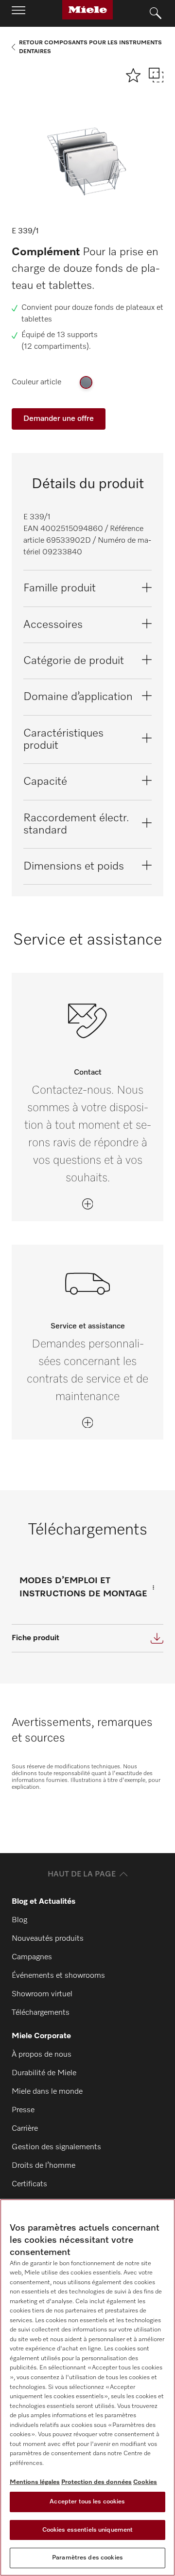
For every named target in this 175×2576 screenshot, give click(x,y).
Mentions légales (35, 2482)
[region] (87, 2387)
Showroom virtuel (42, 1994)
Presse (23, 2110)
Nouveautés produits (48, 1939)
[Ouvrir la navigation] (18, 13)
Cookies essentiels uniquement (88, 2530)
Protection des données (96, 2482)
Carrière (25, 2129)
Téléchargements (41, 2013)
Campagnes (32, 1957)
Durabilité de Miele (44, 2073)
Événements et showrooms (58, 1976)
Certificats (29, 2184)
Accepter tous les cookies (87, 2502)
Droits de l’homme (44, 2166)
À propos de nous (42, 2055)
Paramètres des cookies (87, 2558)
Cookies (145, 2482)
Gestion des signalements (56, 2147)
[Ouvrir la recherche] (156, 14)
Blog (19, 1920)
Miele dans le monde (47, 2092)
